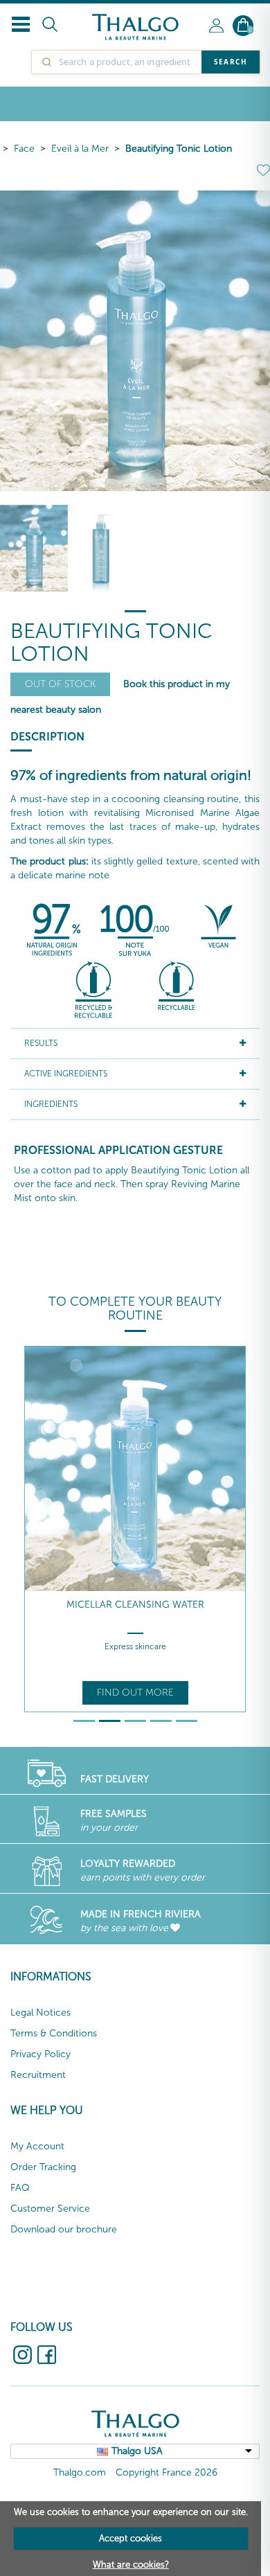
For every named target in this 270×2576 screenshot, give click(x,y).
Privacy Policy (40, 2054)
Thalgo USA (137, 2451)
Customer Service (50, 2209)
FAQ (20, 2188)
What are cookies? (131, 2565)
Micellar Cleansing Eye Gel (135, 1605)
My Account (37, 2146)
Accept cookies (130, 2538)
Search (231, 62)
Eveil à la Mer (80, 149)
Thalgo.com (80, 2472)
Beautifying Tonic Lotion (179, 149)
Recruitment (38, 2075)
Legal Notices (40, 2013)
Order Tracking (43, 2167)
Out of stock (60, 684)
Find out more (135, 1693)
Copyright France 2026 (166, 2472)
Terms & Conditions (54, 2033)
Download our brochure (64, 2229)
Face (24, 149)
